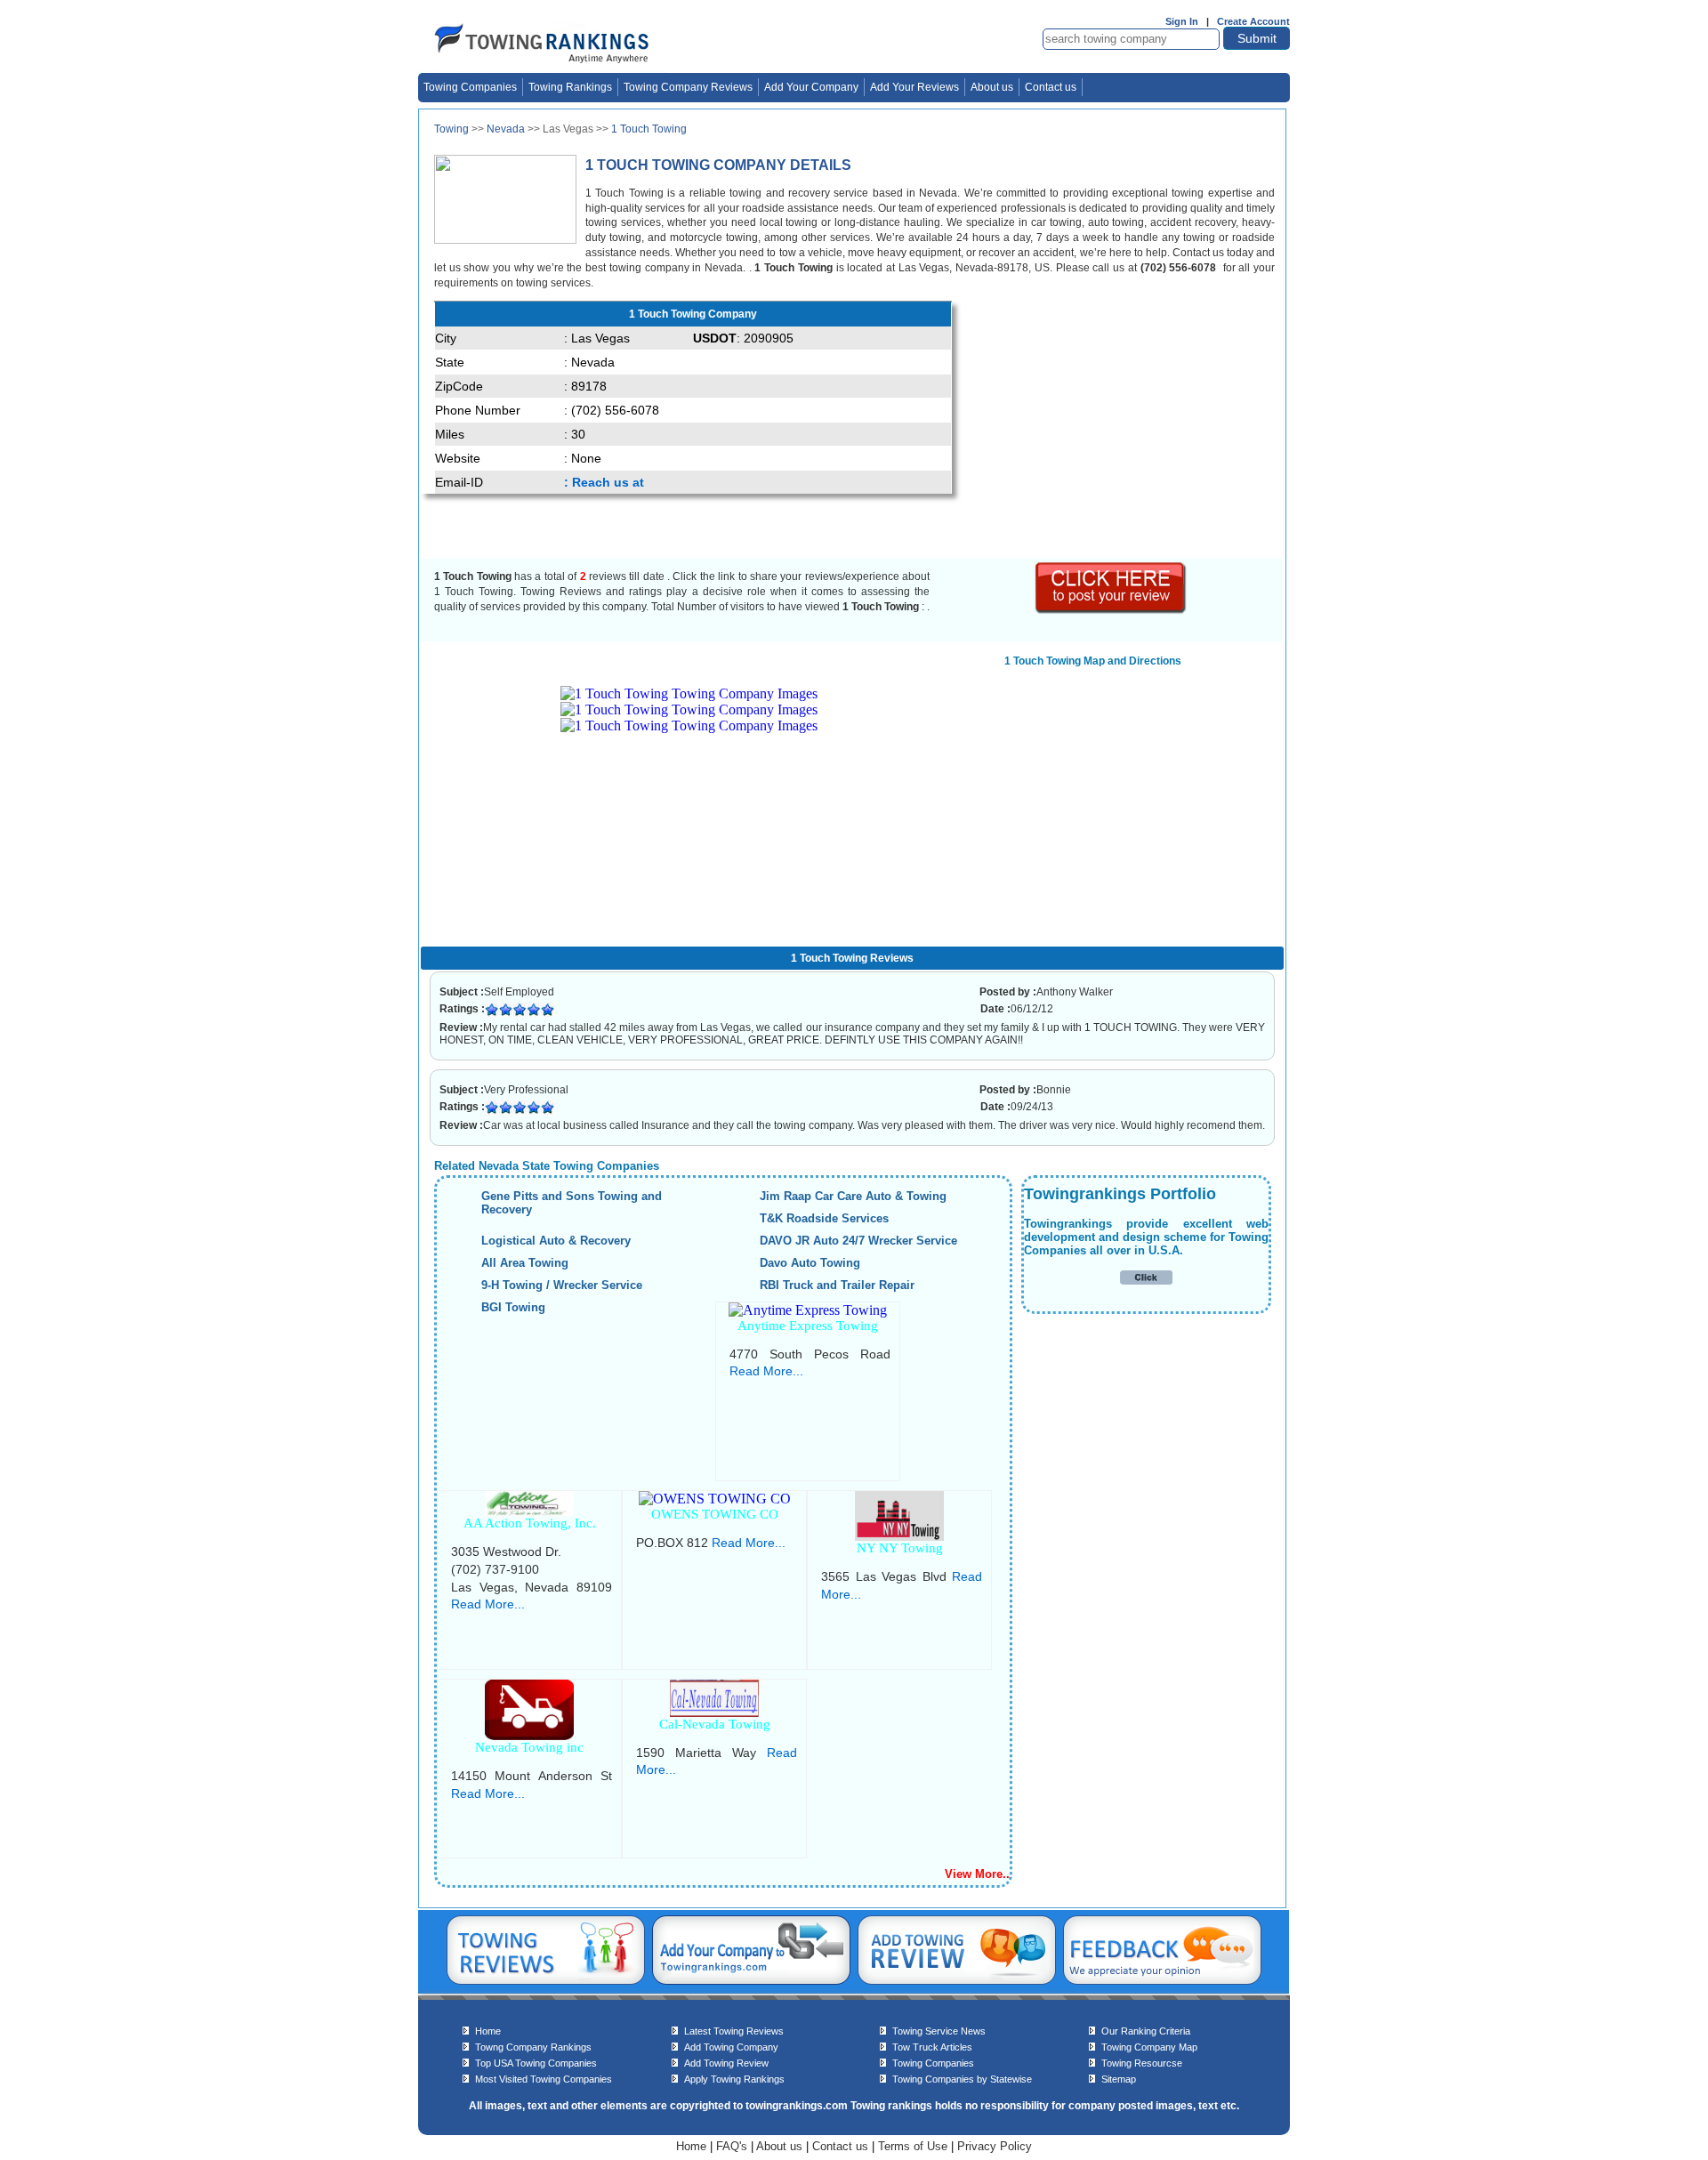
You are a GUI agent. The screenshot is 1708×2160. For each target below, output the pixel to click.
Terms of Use (913, 2146)
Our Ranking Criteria (1146, 2031)
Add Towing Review (726, 2063)
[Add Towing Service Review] (957, 1981)
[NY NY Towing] (899, 1536)
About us (992, 87)
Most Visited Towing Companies (544, 2079)
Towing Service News (939, 2031)
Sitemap (1119, 2079)
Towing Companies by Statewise (962, 2079)
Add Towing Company (731, 2047)
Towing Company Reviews (688, 87)
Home (488, 2031)
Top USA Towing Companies (536, 2063)
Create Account (1253, 21)
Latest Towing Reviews (734, 2031)
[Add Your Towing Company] (751, 1981)
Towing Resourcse (1142, 2063)
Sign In (1182, 21)
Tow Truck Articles (932, 2047)
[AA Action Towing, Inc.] (529, 1511)
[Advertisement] (1115, 425)
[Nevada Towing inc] (529, 1735)
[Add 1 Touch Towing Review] (1112, 610)
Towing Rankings (570, 87)
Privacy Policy (995, 2146)
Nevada (506, 129)
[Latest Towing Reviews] (546, 1981)
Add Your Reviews (914, 87)
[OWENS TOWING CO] (715, 1499)
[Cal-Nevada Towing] (714, 1712)
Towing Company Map (1149, 2047)
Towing (451, 129)
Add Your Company (811, 87)
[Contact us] (1162, 1981)
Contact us (1051, 87)
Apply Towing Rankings (734, 2079)
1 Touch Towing (649, 129)
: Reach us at (604, 482)
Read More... (766, 1371)
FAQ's (732, 2146)
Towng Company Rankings (533, 2047)
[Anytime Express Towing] (808, 1310)
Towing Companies (470, 87)
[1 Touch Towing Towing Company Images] (689, 693)
